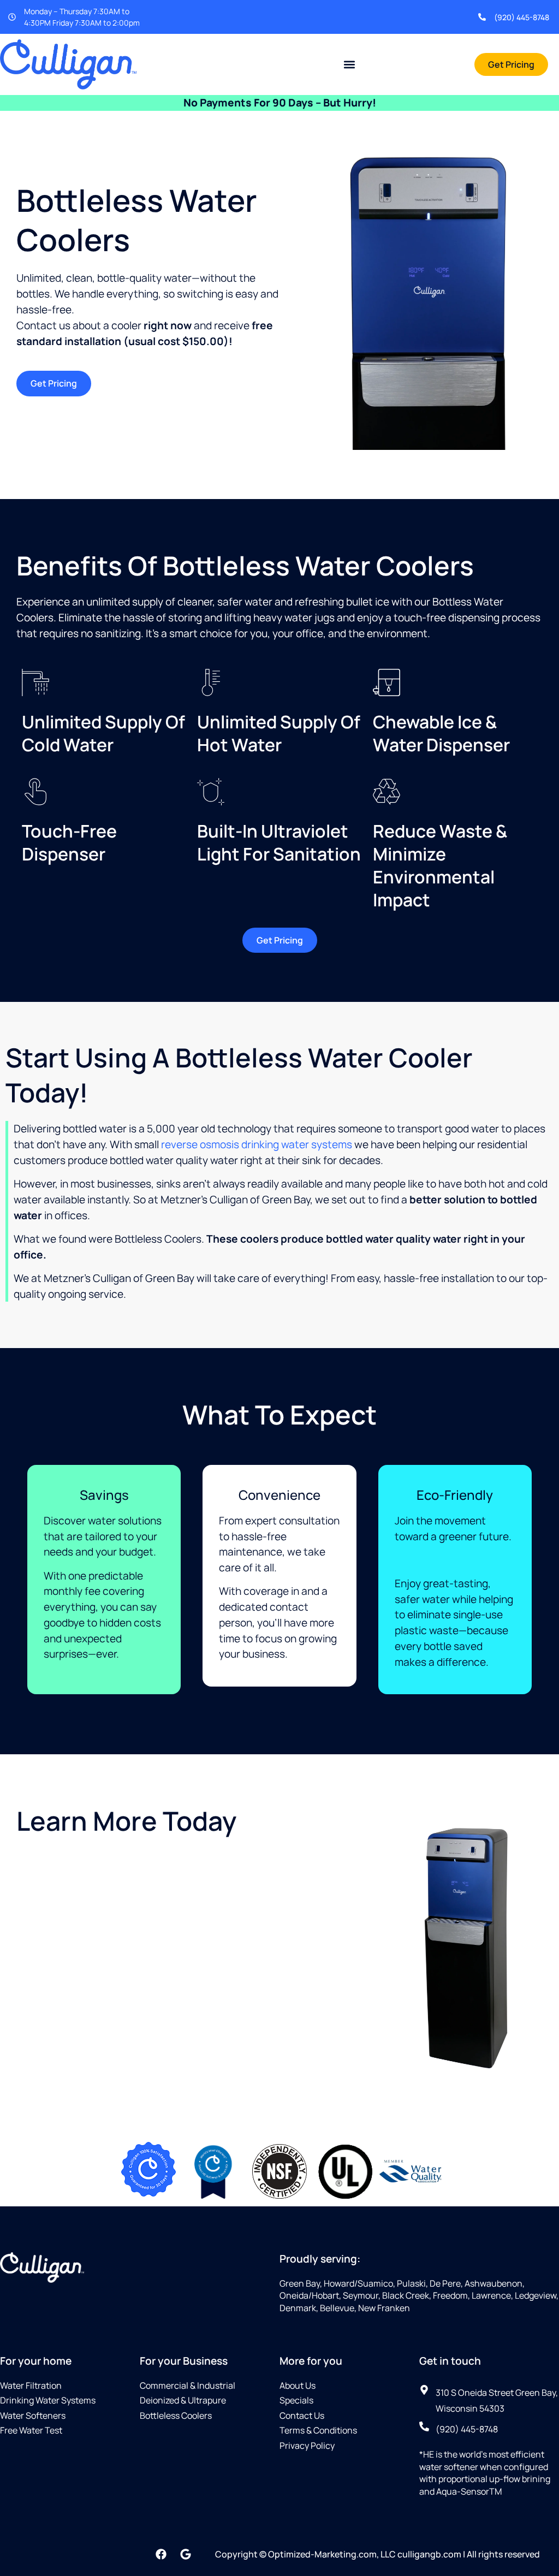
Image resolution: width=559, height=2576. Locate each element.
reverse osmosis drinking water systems (257, 1144)
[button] (350, 64)
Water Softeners (33, 2415)
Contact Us (302, 2415)
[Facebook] (161, 2554)
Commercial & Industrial (188, 2385)
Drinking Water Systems (48, 2400)
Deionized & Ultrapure (183, 2400)
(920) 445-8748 (522, 17)
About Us (298, 2385)
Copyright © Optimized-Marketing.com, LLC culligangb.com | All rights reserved (377, 2554)
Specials (296, 2400)
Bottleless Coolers (176, 2415)
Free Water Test (31, 2430)
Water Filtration (31, 2385)
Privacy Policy (307, 2446)
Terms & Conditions (318, 2430)
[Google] (186, 2554)
